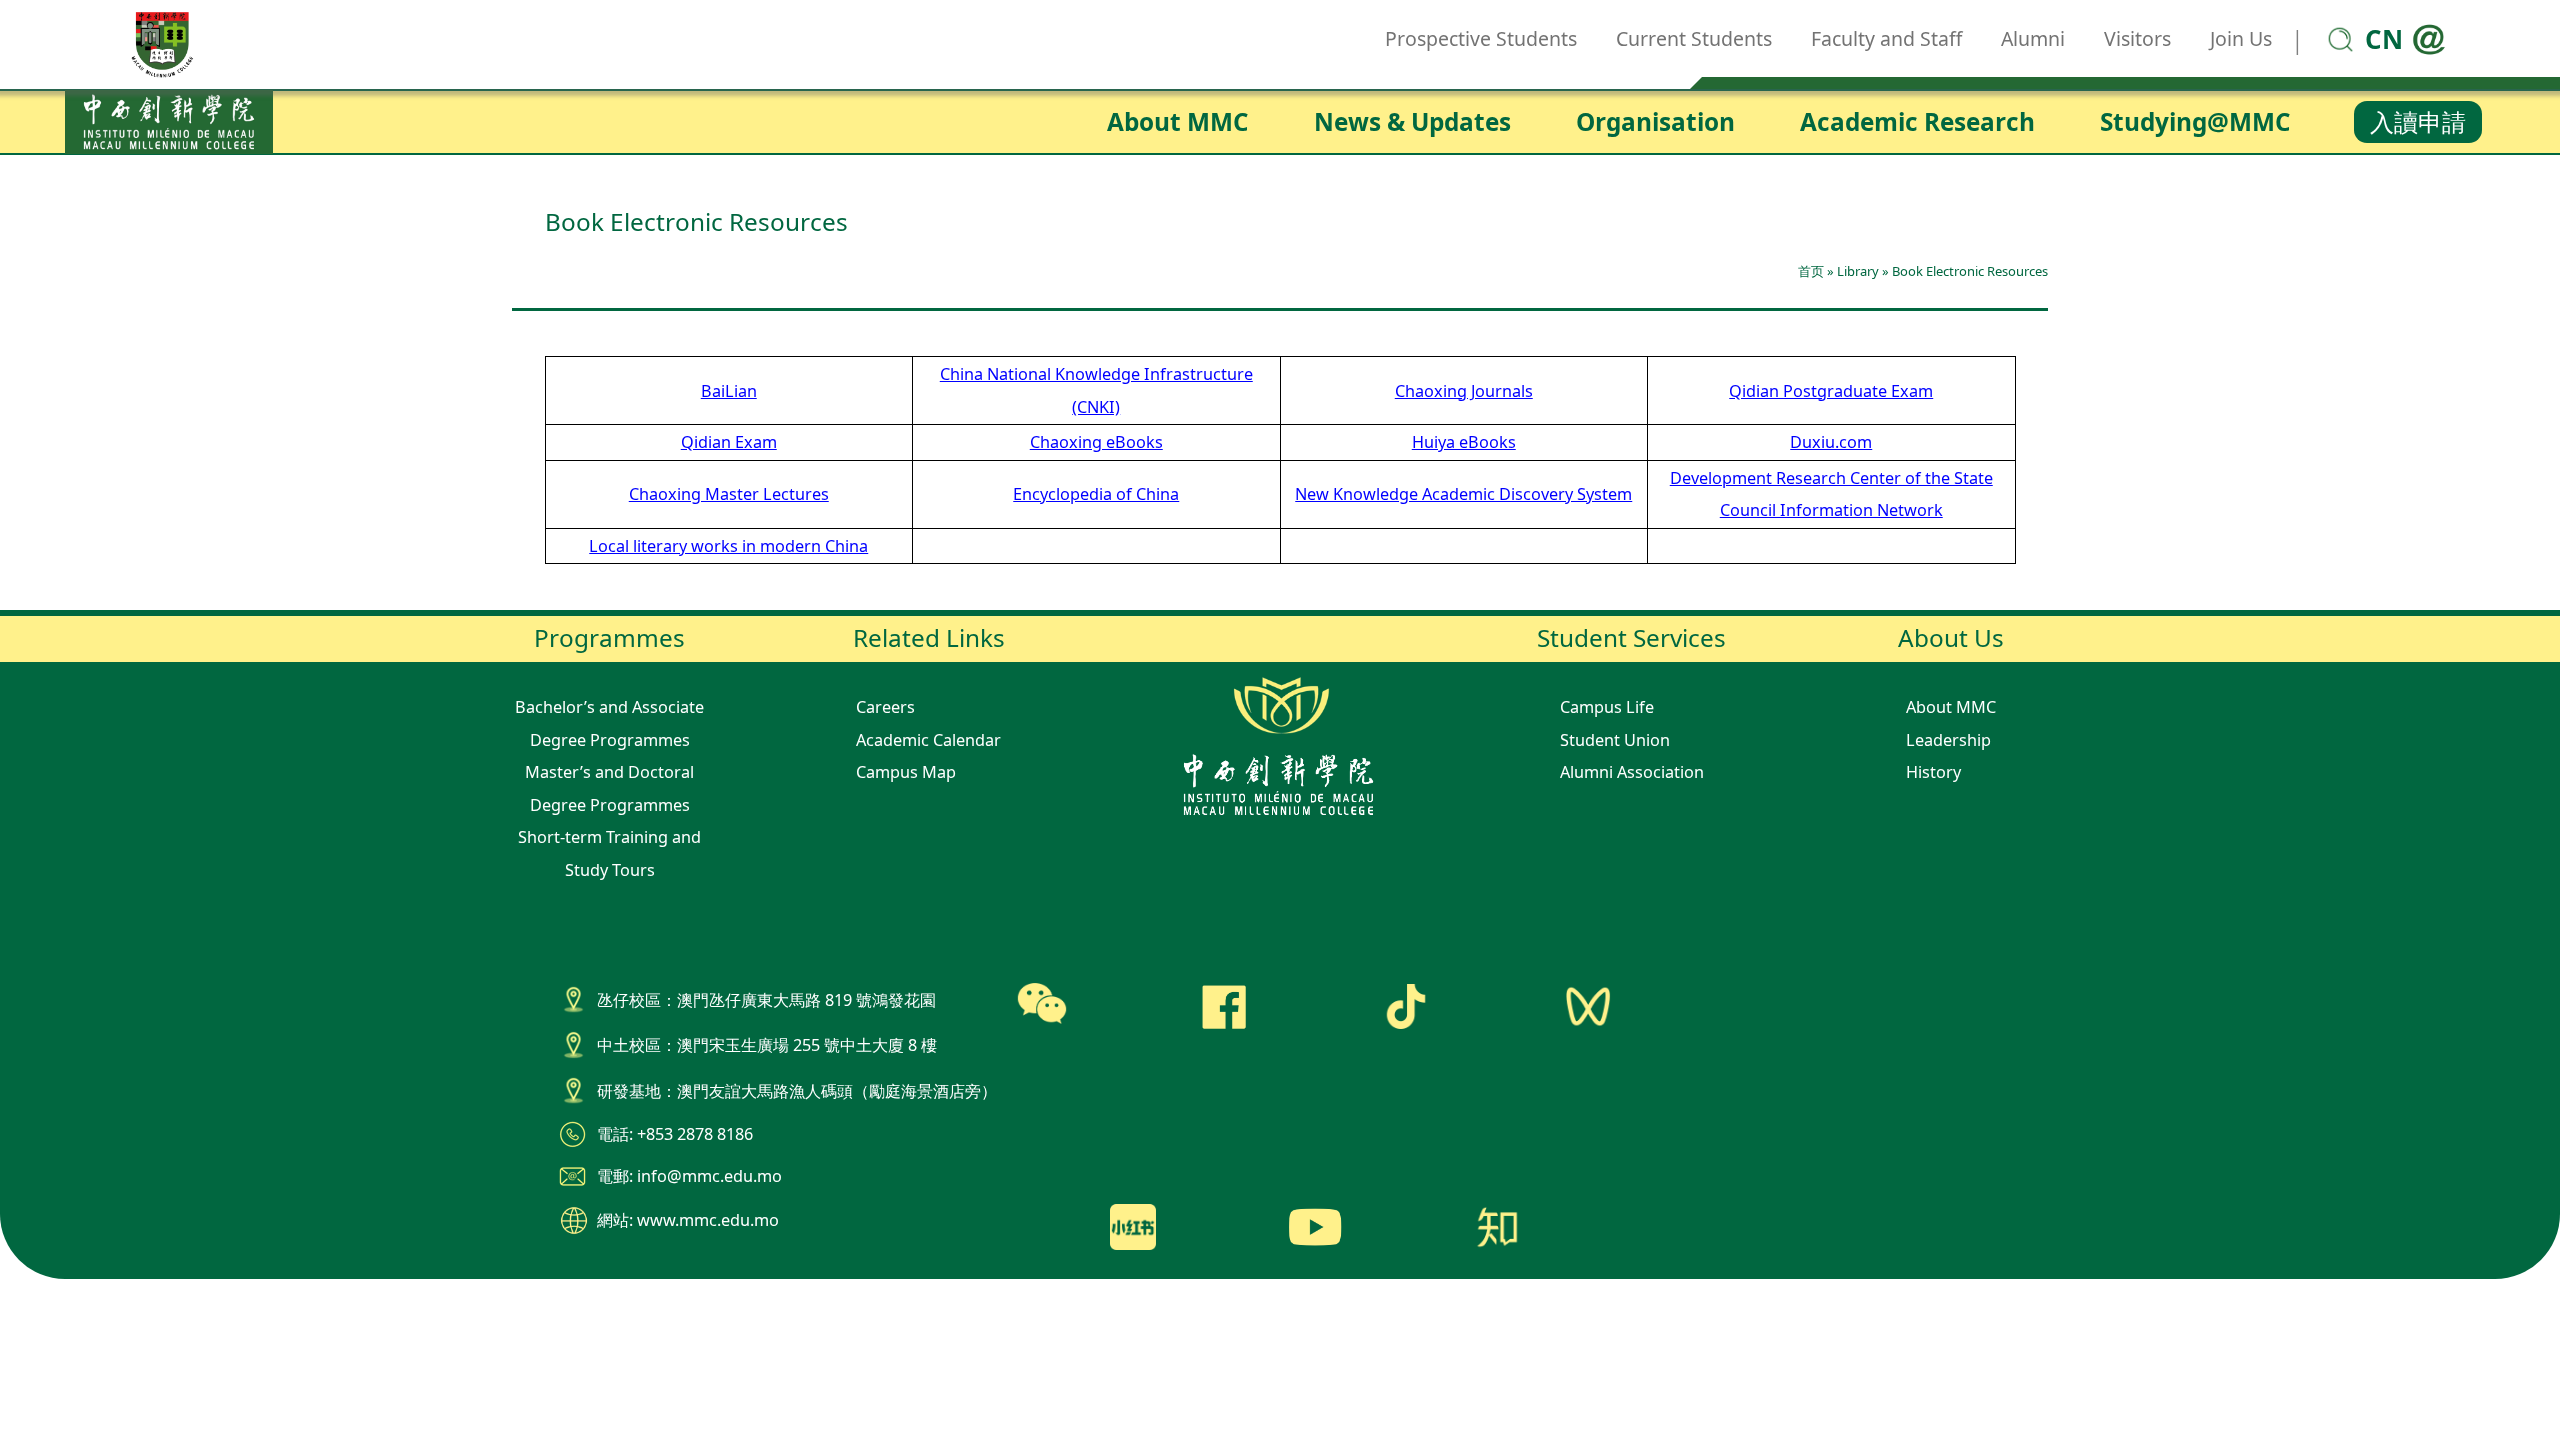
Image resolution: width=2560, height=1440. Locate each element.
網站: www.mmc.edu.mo (688, 1220)
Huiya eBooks (1464, 442)
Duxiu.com (1831, 442)
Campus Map (906, 772)
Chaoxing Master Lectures (729, 494)
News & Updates (1412, 121)
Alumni (2033, 38)
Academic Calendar (928, 740)
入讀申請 (2418, 121)
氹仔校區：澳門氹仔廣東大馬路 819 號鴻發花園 (766, 1000)
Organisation (1655, 121)
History (1933, 772)
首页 (1811, 271)
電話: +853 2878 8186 (675, 1134)
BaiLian (729, 391)
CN (2384, 39)
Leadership (1948, 740)
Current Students (1694, 38)
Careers (885, 707)
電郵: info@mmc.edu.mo (689, 1176)
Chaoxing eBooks (1096, 442)
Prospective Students (1481, 38)
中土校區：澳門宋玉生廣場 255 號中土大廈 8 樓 (767, 1045)
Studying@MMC (2195, 121)
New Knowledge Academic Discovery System (1463, 494)
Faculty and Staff (1886, 38)
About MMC (1178, 121)
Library (1858, 271)
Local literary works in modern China (728, 546)
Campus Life (1607, 707)
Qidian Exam (729, 442)
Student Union (1615, 740)
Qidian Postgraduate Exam (1831, 391)
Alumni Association (1632, 772)
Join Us (2241, 38)
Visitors (2137, 38)
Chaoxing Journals (1464, 391)
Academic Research (1917, 121)
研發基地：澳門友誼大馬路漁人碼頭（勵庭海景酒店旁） (797, 1091)
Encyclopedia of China (1096, 494)
